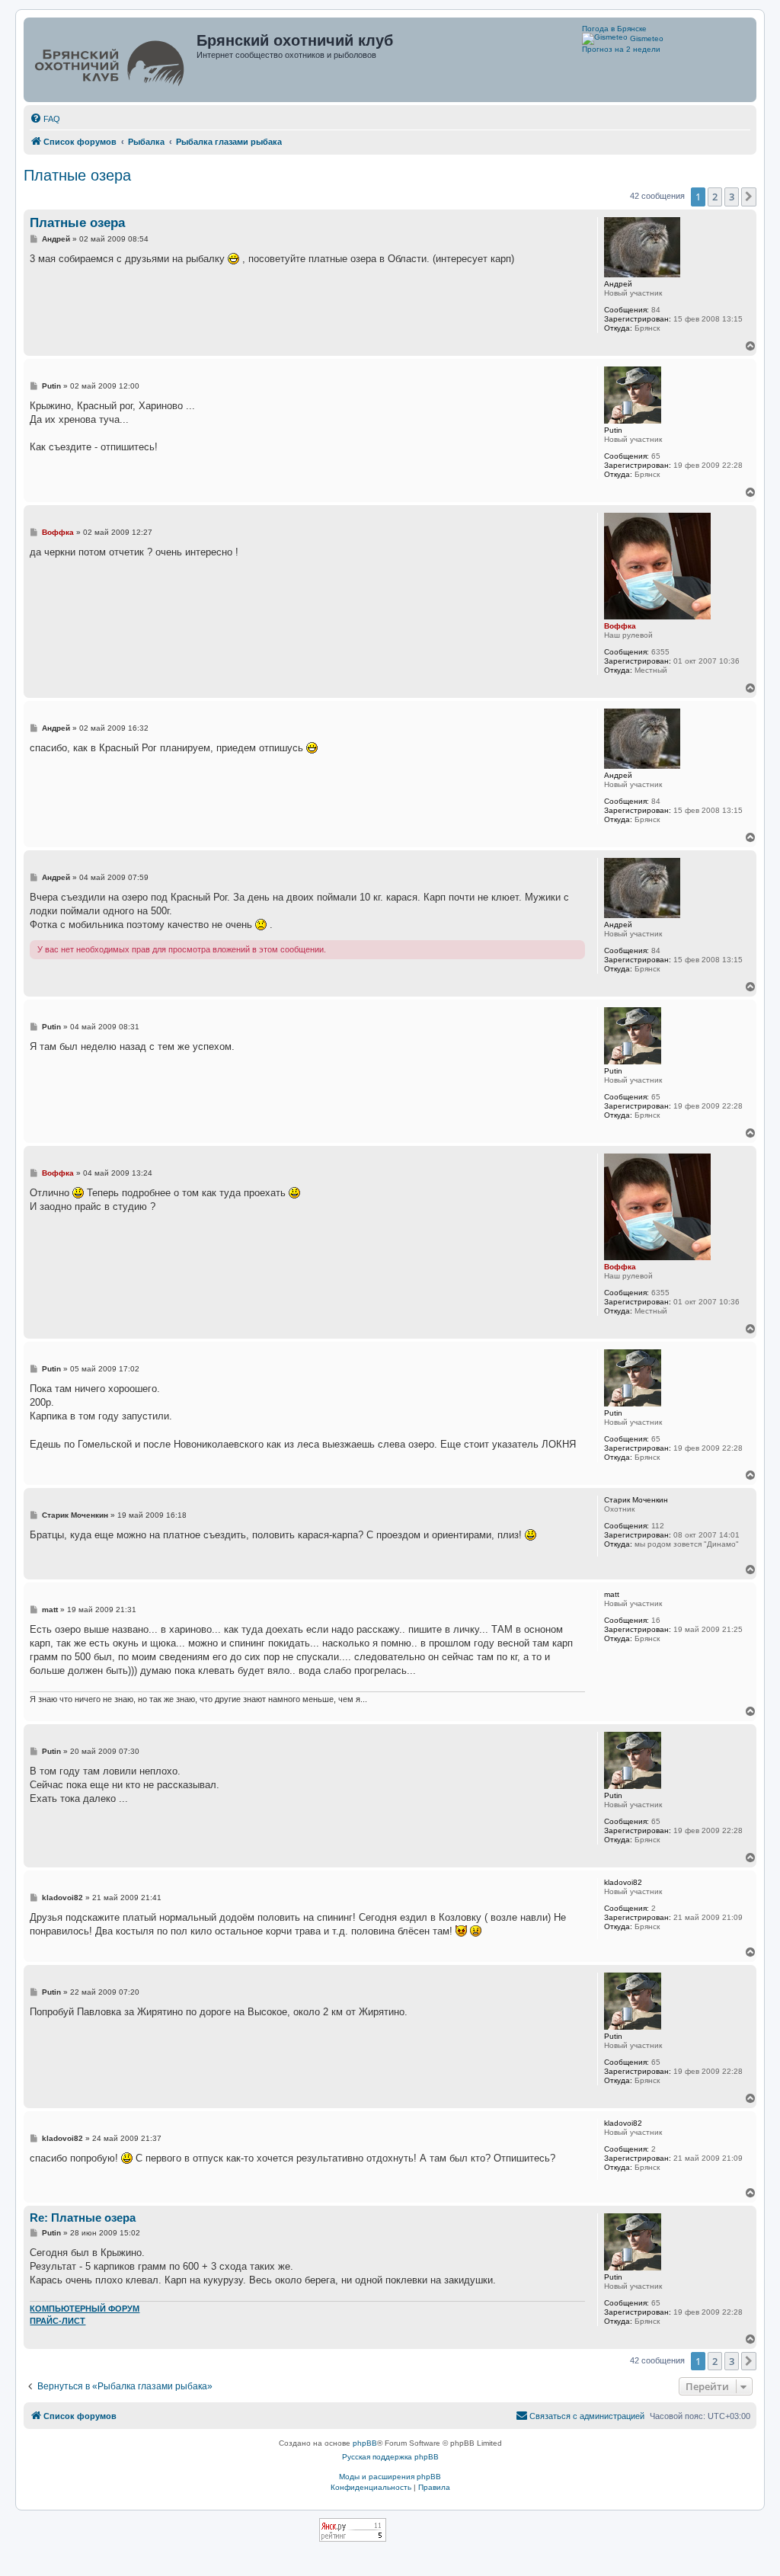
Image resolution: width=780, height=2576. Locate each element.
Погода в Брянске (614, 29)
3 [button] (732, 197)
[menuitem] (45, 119)
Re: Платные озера (83, 2218)
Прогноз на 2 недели (621, 49)
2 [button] (715, 197)
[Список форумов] (112, 60)
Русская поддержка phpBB (390, 2457)
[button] (749, 197)
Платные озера (77, 175)
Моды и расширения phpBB (390, 2477)
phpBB (365, 2443)
